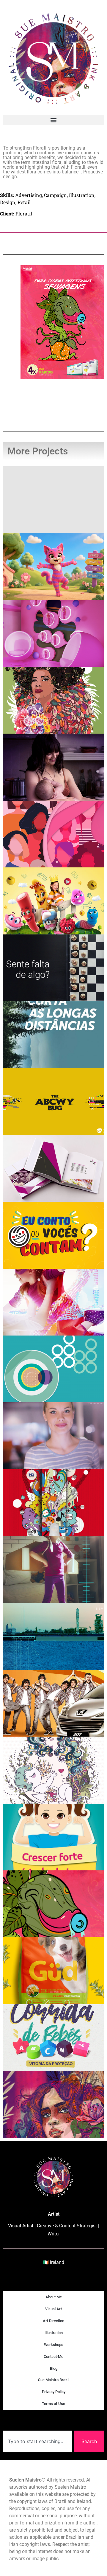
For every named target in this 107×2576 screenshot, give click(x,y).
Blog (54, 2368)
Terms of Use (53, 2404)
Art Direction (53, 2321)
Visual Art (53, 2309)
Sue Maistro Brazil (54, 2380)
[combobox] (37, 2441)
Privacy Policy (54, 2392)
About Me (54, 2297)
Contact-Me (53, 2357)
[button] (53, 120)
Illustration (54, 2333)
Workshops (54, 2345)
